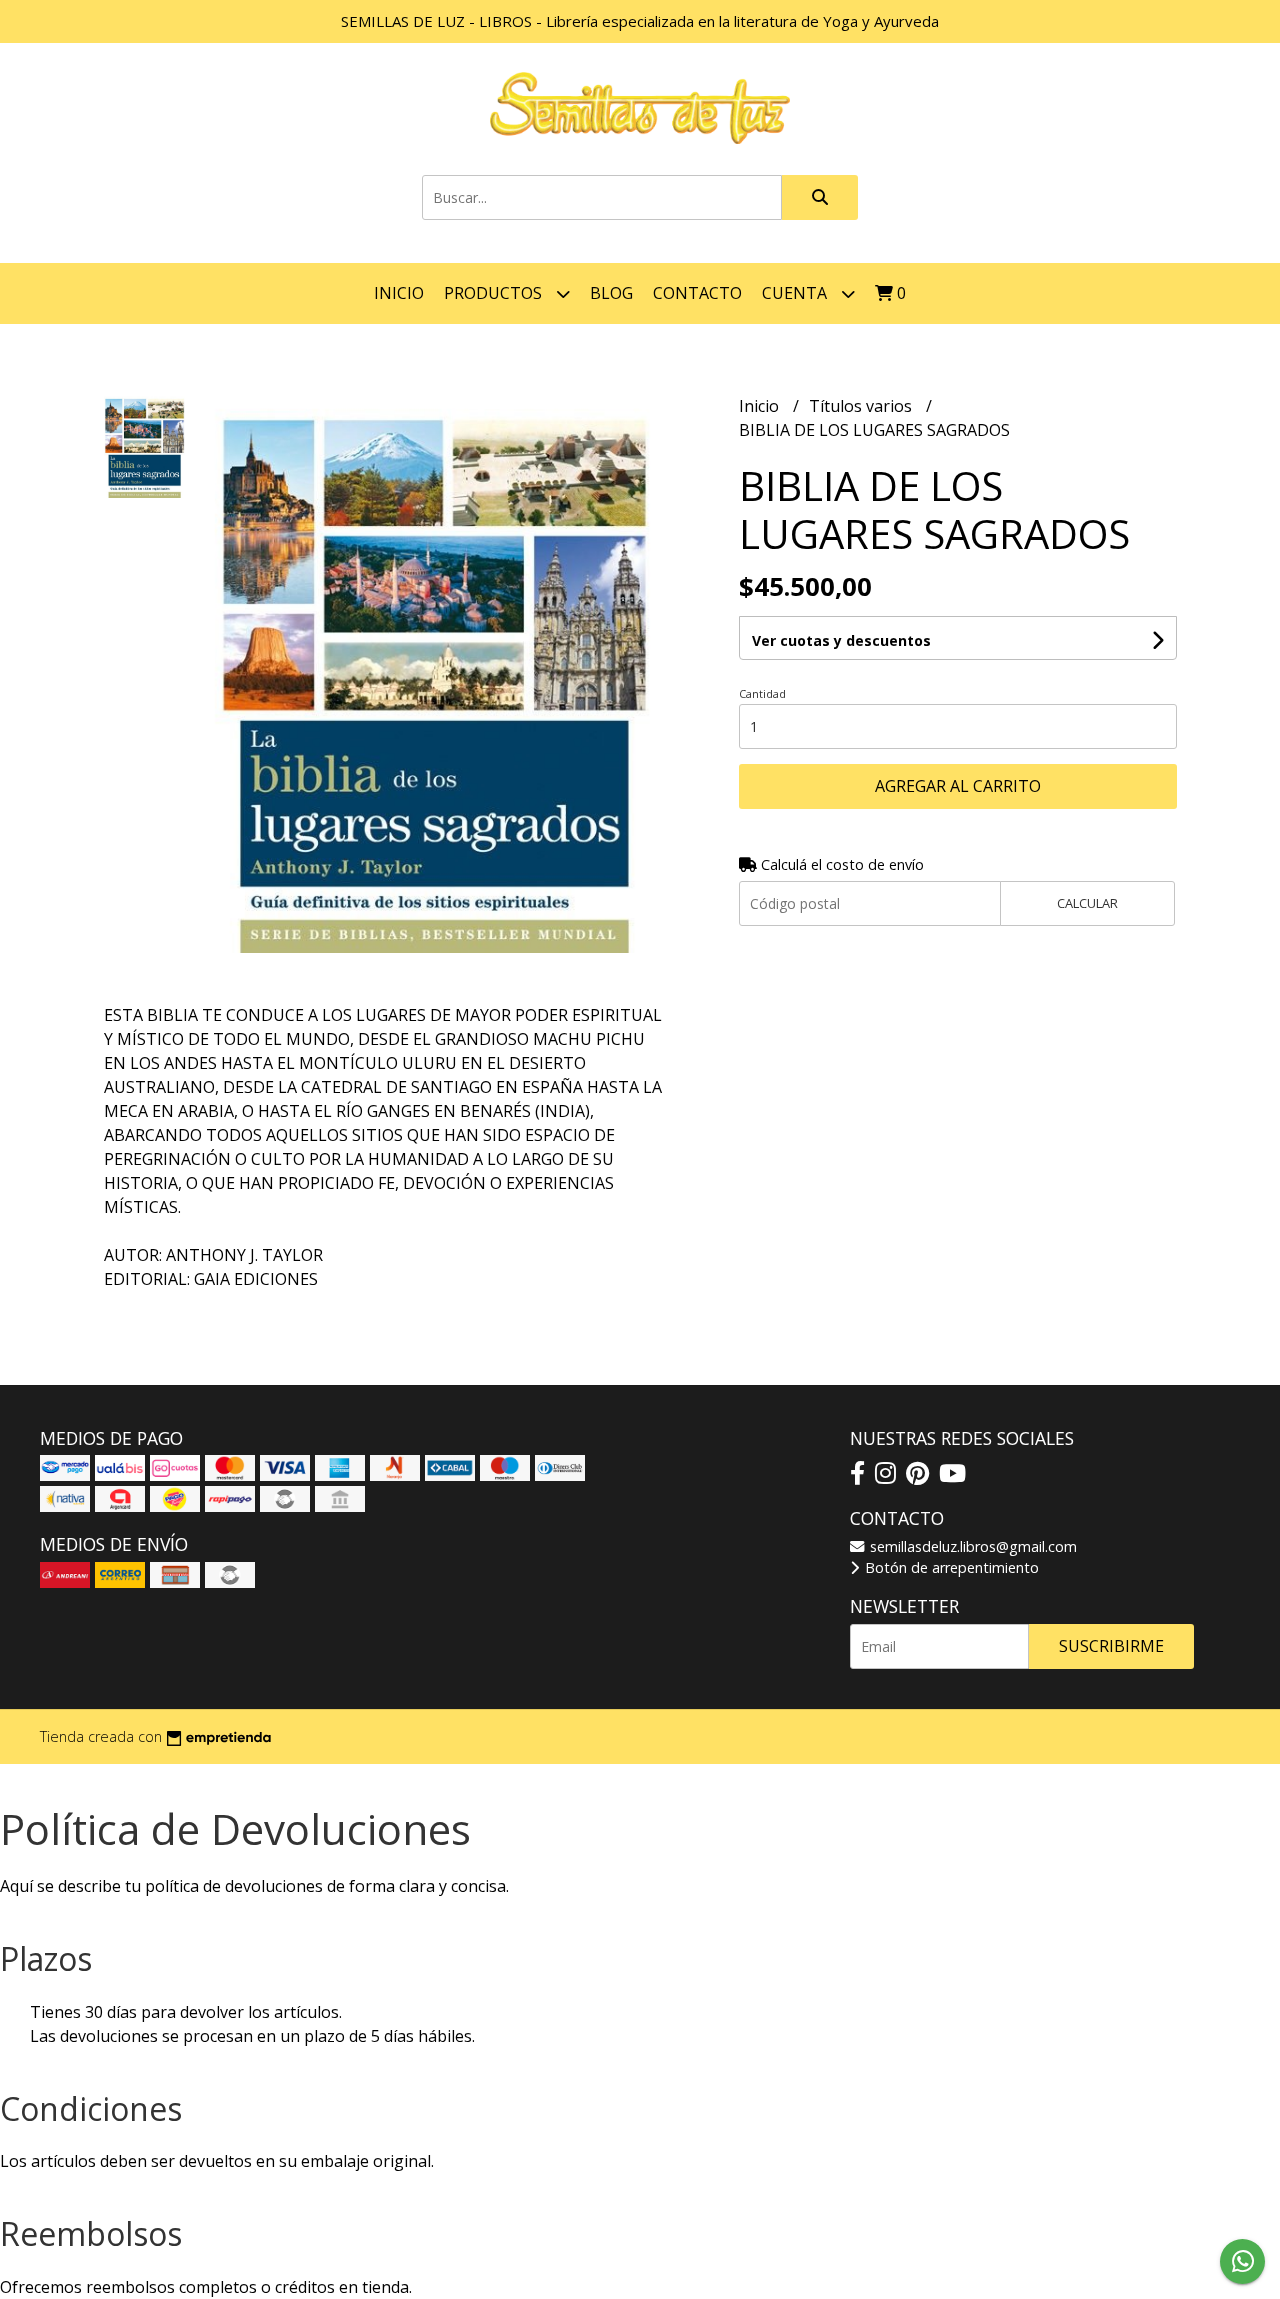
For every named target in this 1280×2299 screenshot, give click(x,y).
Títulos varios (862, 406)
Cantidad (762, 693)
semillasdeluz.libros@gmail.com (971, 1546)
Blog (611, 293)
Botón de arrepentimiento (950, 1567)
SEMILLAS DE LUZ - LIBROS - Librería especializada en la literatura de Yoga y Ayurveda (640, 21)
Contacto (697, 293)
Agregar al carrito (958, 786)
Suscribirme (1111, 1646)
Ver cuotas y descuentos (841, 640)
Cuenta (796, 293)
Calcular (1087, 903)
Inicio (399, 293)
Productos (495, 293)
